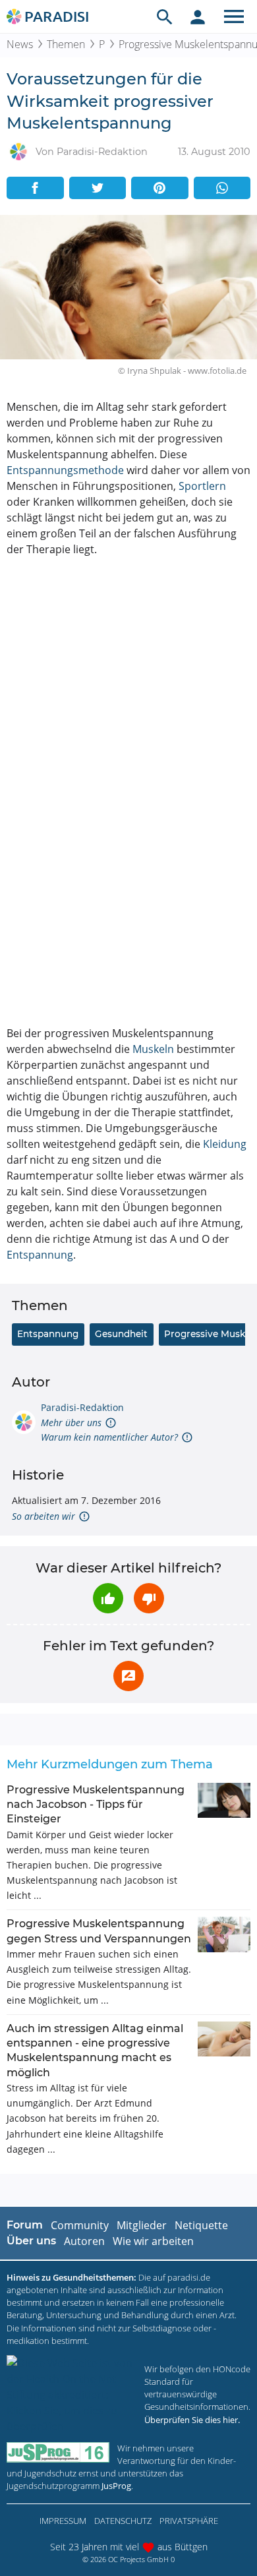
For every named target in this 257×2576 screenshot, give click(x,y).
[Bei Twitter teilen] (98, 188)
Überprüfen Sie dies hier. (192, 2420)
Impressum (63, 2521)
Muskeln (153, 1049)
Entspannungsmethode (65, 470)
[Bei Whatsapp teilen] (222, 188)
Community (80, 2225)
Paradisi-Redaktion (82, 1407)
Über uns (31, 2241)
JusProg (116, 2486)
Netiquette (201, 2225)
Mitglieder (142, 2225)
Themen (66, 44)
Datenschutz (123, 2521)
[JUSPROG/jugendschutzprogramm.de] (58, 2452)
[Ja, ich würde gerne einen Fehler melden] (128, 1676)
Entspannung (40, 1255)
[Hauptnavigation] (234, 16)
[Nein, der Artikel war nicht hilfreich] (149, 1598)
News (20, 44)
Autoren (84, 2241)
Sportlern (202, 486)
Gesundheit (121, 1334)
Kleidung (225, 1144)
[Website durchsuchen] (165, 16)
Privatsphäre (189, 2521)
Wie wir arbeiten (153, 2241)
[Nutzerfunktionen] (198, 16)
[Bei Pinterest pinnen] (160, 188)
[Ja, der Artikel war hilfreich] (108, 1598)
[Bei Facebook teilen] (35, 188)
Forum (25, 2225)
